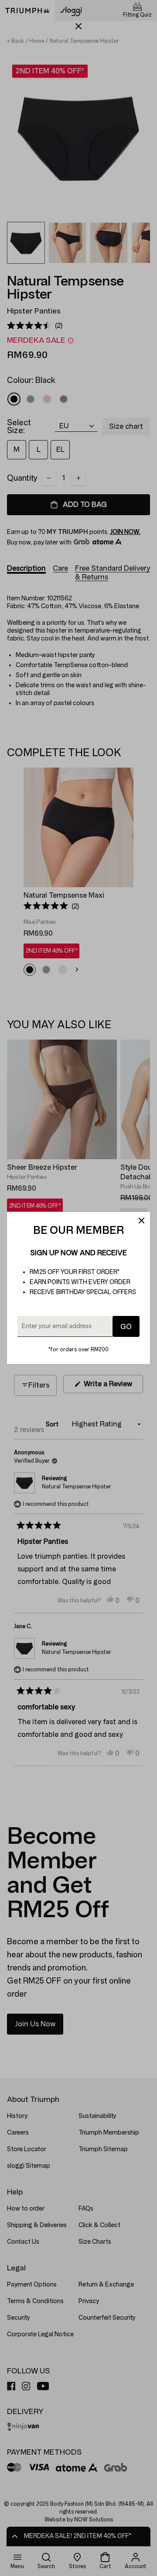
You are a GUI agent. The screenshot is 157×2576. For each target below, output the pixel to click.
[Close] (141, 1221)
